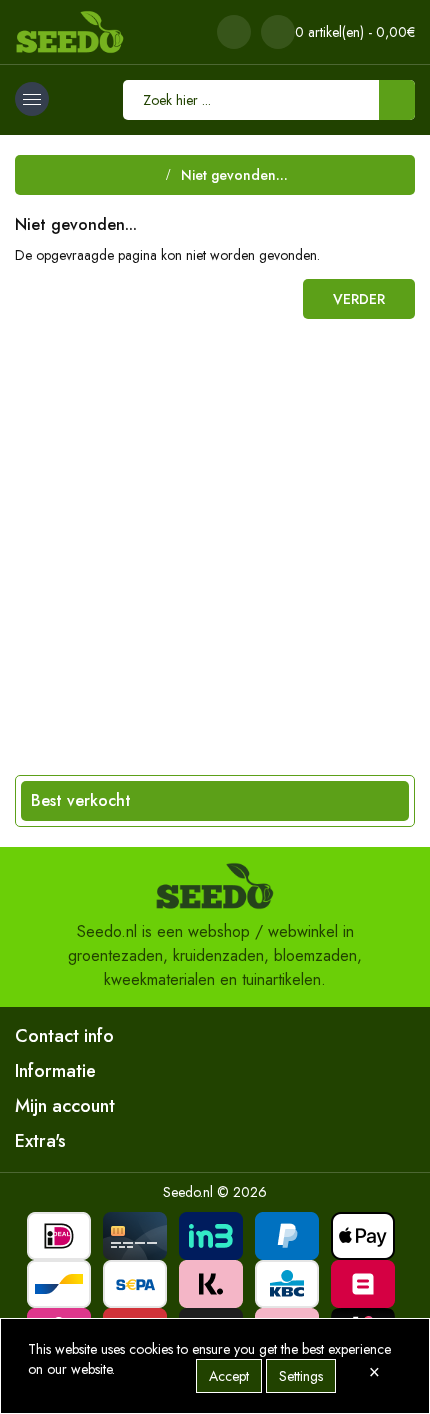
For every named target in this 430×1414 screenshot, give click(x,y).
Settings (301, 1376)
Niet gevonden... (234, 175)
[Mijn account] (234, 32)
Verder (359, 299)
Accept (229, 1376)
